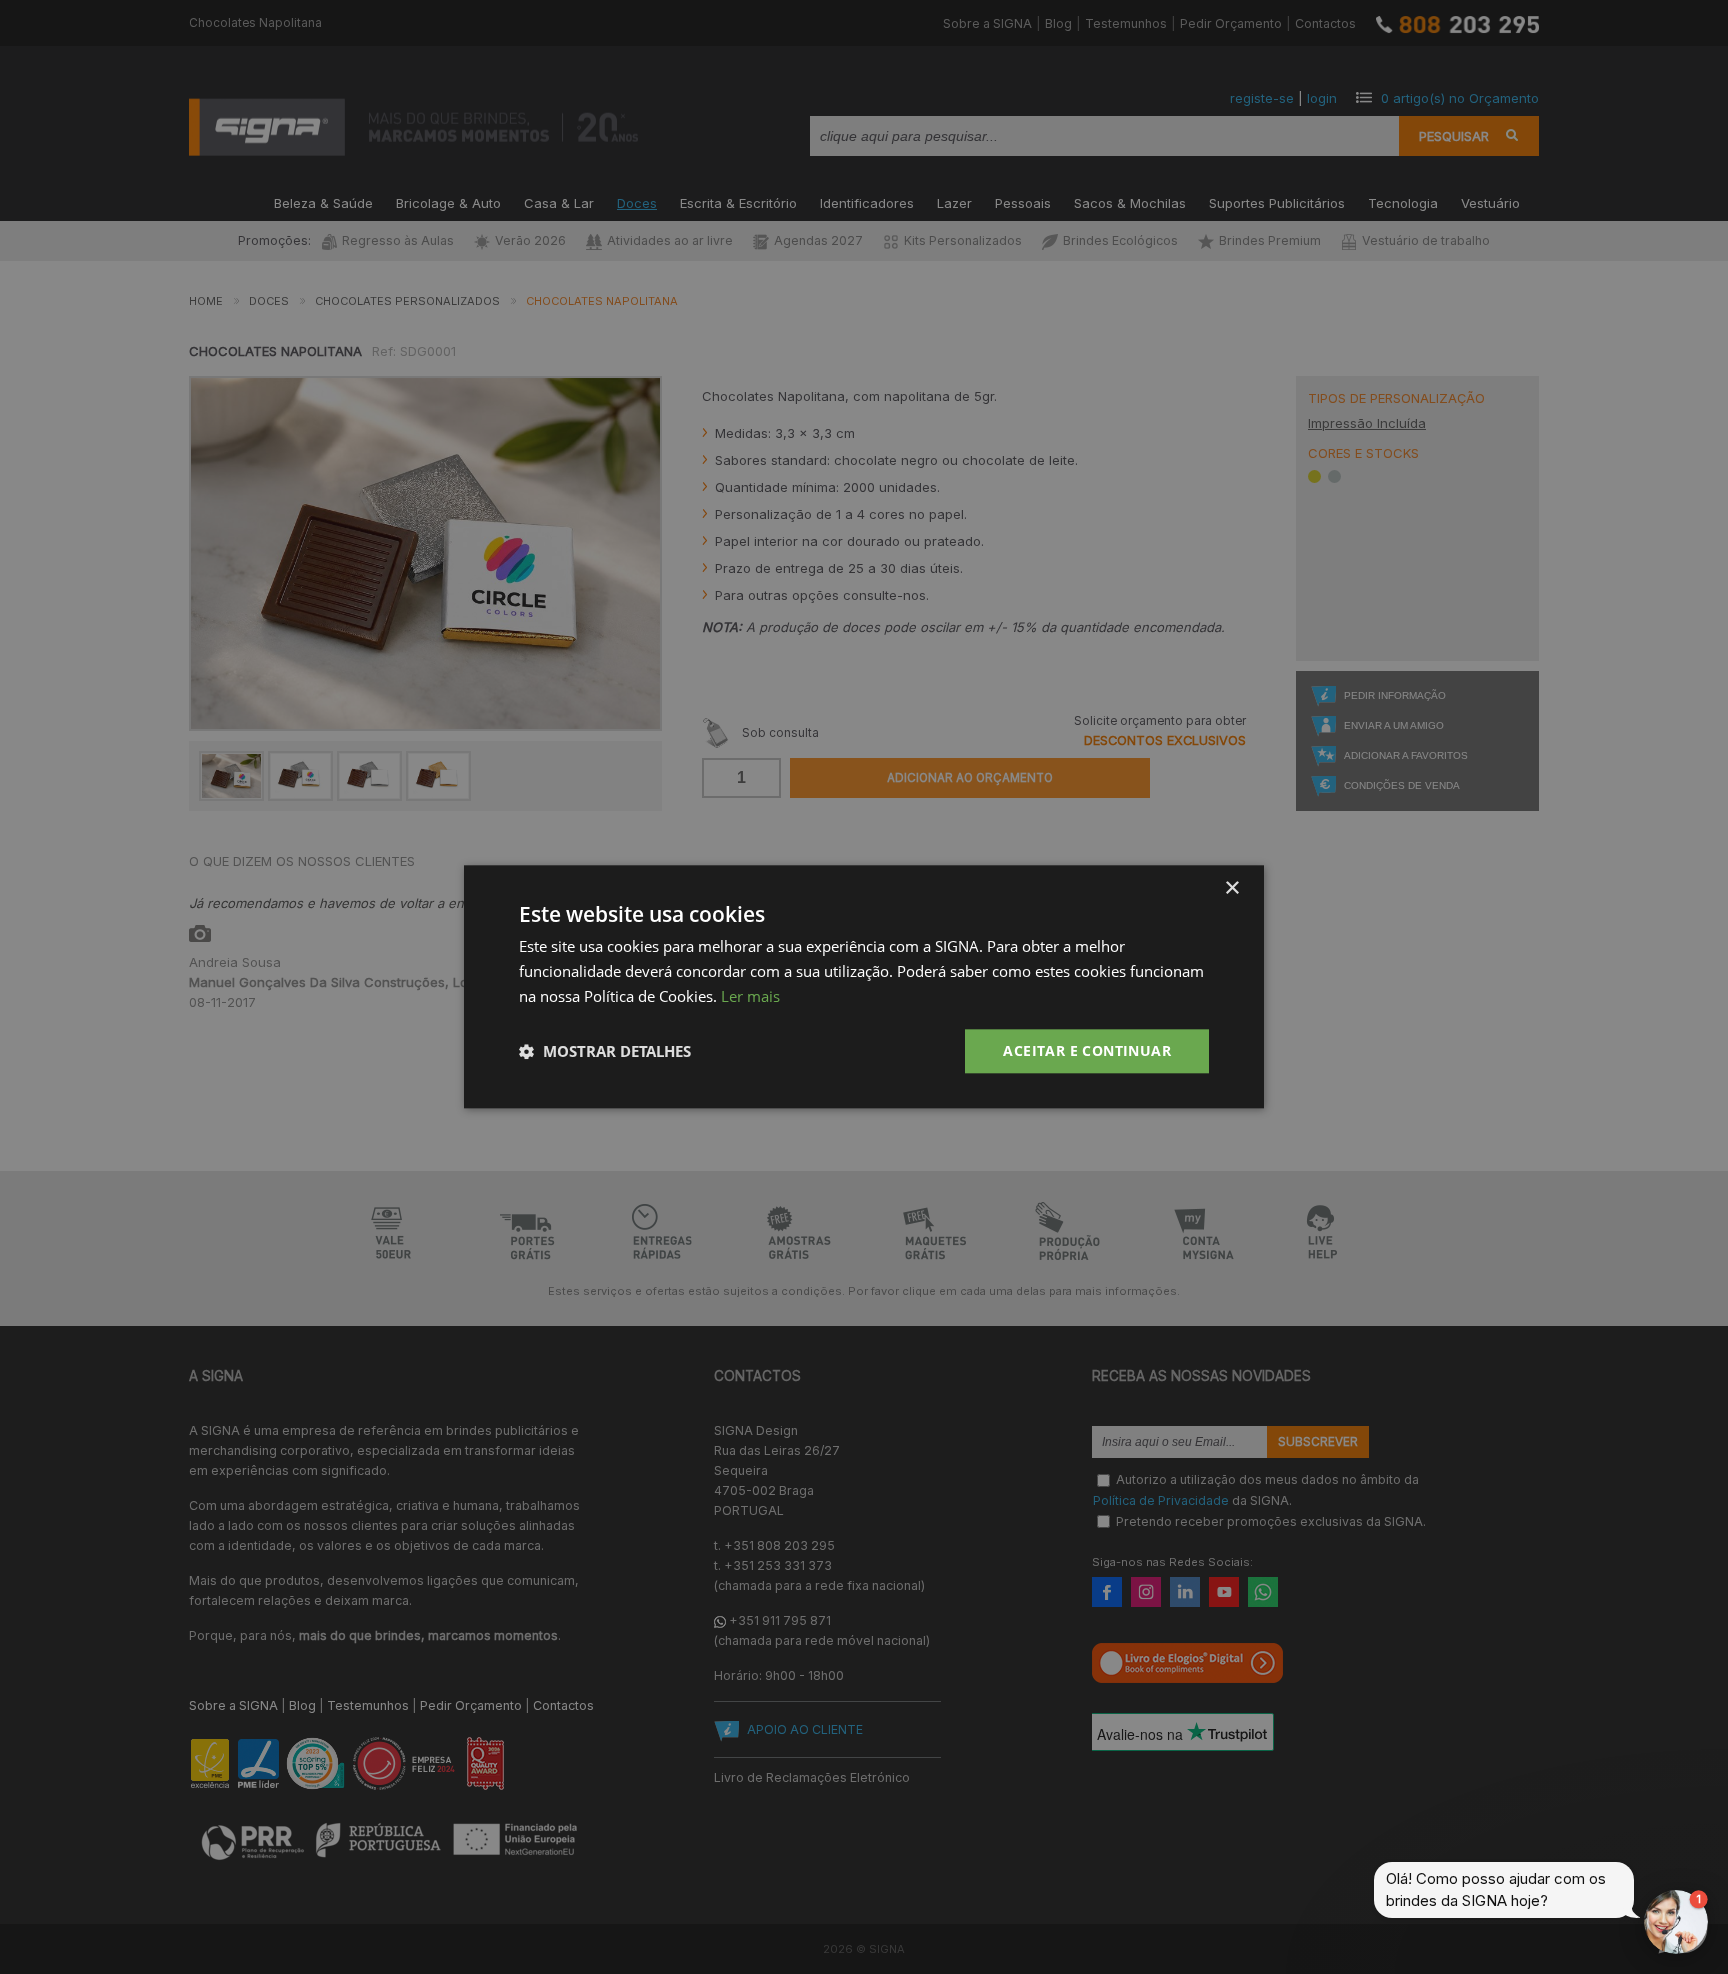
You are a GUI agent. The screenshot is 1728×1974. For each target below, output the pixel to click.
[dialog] (864, 986)
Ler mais (750, 996)
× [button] (1231, 888)
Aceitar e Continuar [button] (1087, 1050)
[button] (605, 1051)
